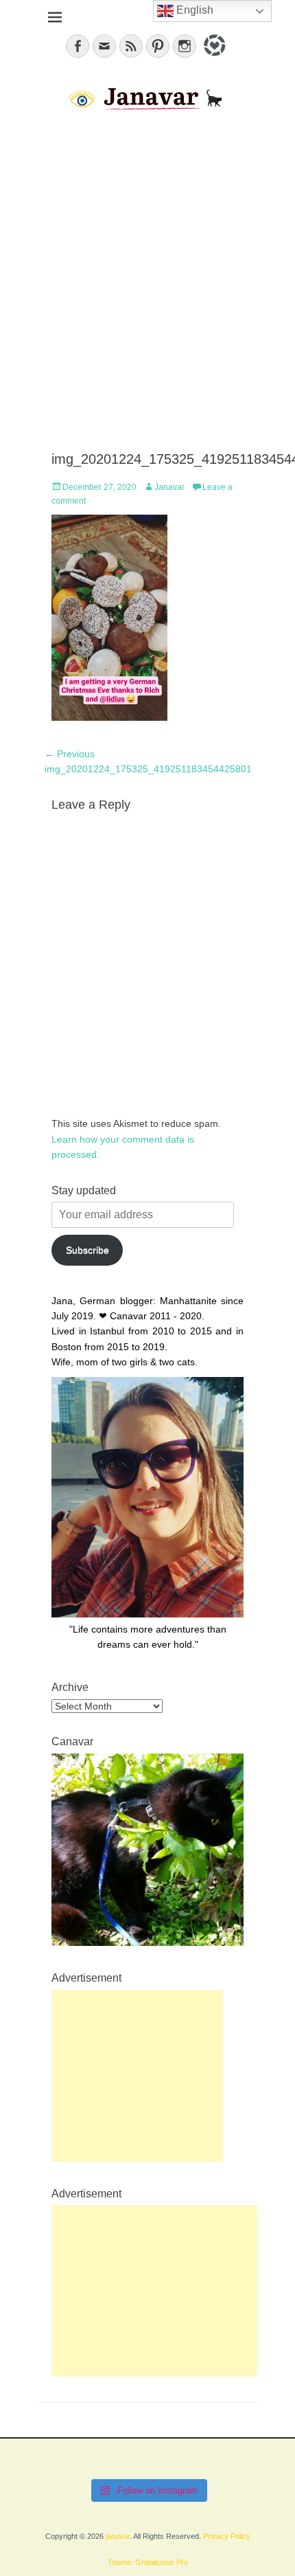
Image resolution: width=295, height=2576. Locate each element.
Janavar (169, 487)
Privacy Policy (227, 2536)
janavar (118, 2536)
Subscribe (87, 1250)
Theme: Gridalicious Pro (148, 2562)
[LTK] (213, 58)
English (193, 10)
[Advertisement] (147, 282)
